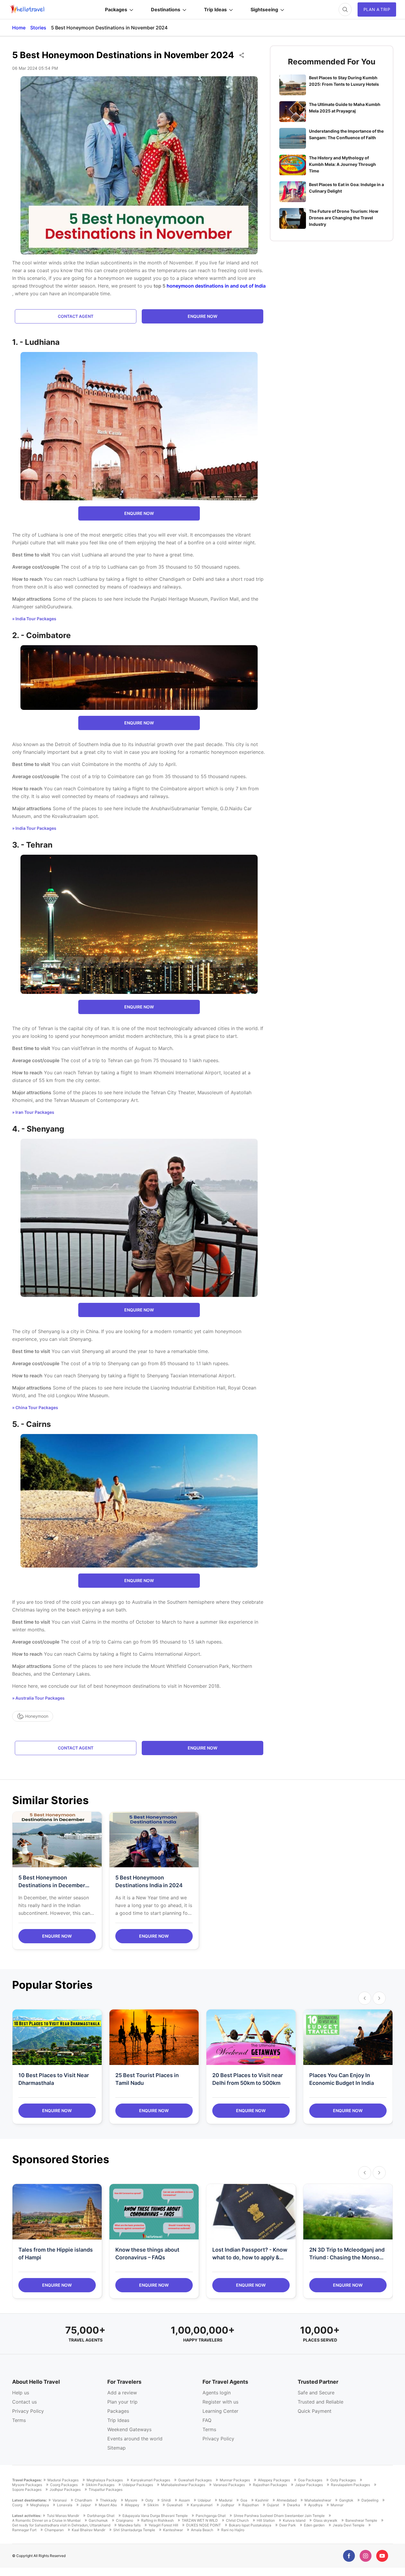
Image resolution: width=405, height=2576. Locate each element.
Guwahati (175, 2505)
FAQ (207, 2420)
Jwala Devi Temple (349, 2525)
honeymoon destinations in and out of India (216, 286)
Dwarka (294, 2505)
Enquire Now (57, 1936)
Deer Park (288, 2525)
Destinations (166, 9)
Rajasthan (251, 2505)
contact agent (76, 316)
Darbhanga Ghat (101, 2516)
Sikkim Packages (100, 2485)
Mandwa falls (129, 2525)
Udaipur (204, 2500)
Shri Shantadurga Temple (134, 2530)
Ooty (149, 2500)
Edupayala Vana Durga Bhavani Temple (155, 2516)
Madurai (226, 2500)
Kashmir (262, 2500)
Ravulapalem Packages (350, 2485)
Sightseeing (264, 9)
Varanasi (60, 2500)
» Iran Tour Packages (33, 1112)
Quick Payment (315, 2411)
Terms (19, 2420)
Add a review (122, 2393)
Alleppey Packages (274, 2480)
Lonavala (65, 2505)
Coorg (17, 2505)
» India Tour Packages (34, 619)
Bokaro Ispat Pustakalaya (250, 2525)
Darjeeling (370, 2500)
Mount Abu (108, 2505)
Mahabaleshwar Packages (183, 2485)
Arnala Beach (202, 2530)
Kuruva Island (294, 2521)
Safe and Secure (316, 2393)
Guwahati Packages (195, 2480)
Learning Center (220, 2411)
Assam (184, 2500)
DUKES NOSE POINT (204, 2525)
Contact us (24, 2402)
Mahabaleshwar (318, 2500)
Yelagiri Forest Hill (163, 2525)
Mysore (131, 2500)
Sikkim (153, 2505)
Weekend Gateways (129, 2429)
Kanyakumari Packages (150, 2480)
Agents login (217, 2393)
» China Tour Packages (35, 1407)
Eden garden (314, 2525)
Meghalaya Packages (105, 2480)
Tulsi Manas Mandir (63, 2516)
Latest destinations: (30, 2500)
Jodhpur (227, 2505)
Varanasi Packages (229, 2485)
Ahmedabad (287, 2500)
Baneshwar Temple (361, 2521)
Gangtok (346, 2500)
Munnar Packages (235, 2480)
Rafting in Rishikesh (157, 2521)
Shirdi (166, 2500)
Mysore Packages (27, 2485)
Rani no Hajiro (233, 2530)
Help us (21, 2393)
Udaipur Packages (138, 2485)
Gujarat (273, 2505)
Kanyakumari (202, 2505)
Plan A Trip (377, 9)
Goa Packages (310, 2480)
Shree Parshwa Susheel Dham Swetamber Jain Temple (279, 2516)
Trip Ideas (215, 9)
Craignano (125, 2521)
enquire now (203, 316)
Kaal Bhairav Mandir (89, 2530)
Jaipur (86, 2505)
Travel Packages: (27, 2480)
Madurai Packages (63, 2480)
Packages (116, 9)
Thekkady (108, 2500)
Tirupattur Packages (106, 2490)
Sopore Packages (27, 2490)
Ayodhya (315, 2505)
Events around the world (135, 2439)
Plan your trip (122, 2402)
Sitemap (117, 2448)
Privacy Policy (28, 2411)
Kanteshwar (173, 2530)
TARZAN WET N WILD (200, 2521)
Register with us (220, 2402)
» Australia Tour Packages (38, 1698)
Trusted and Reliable (321, 2402)
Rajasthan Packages (270, 2485)
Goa (244, 2500)
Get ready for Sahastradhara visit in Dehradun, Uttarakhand (61, 2525)
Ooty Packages (343, 2480)
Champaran (54, 2530)
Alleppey (132, 2505)
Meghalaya (40, 2505)
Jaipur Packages (309, 2485)
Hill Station (266, 2521)
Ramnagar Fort (24, 2530)
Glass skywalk (325, 2521)
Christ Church (237, 2521)
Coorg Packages (64, 2485)
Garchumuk (98, 2521)
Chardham (83, 2500)
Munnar (337, 2505)
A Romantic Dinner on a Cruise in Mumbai (46, 2521)
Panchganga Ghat (211, 2516)
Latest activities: (27, 2516)
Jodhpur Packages (65, 2490)
